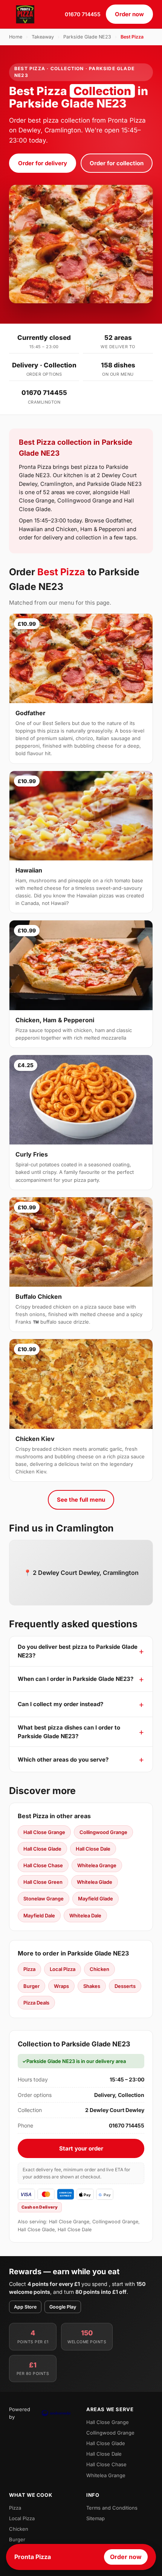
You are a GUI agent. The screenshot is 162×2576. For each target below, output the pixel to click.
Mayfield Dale (39, 1915)
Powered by (20, 2413)
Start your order (81, 2148)
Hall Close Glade (42, 1849)
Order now (129, 14)
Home (16, 37)
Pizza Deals (36, 2003)
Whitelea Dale (85, 1915)
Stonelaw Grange (44, 1899)
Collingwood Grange (103, 1832)
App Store (25, 2307)
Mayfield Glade (96, 1899)
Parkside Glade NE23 (87, 37)
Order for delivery (43, 163)
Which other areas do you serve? (63, 1760)
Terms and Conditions (112, 2508)
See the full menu (81, 1500)
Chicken (99, 1969)
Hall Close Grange (44, 1832)
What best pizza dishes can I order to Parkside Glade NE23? (69, 1732)
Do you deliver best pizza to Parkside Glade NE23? (78, 1651)
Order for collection (117, 163)
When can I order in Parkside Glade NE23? (76, 1679)
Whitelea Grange (97, 1865)
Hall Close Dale (93, 1849)
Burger (31, 1986)
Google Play (63, 2307)
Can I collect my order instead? (60, 1704)
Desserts (125, 1986)
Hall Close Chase (43, 1865)
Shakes (92, 1986)
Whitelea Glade (95, 1882)
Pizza (29, 1969)
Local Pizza (63, 1969)
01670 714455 (83, 14)
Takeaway (43, 37)
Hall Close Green (43, 1882)
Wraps (61, 1986)
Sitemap (96, 2518)
